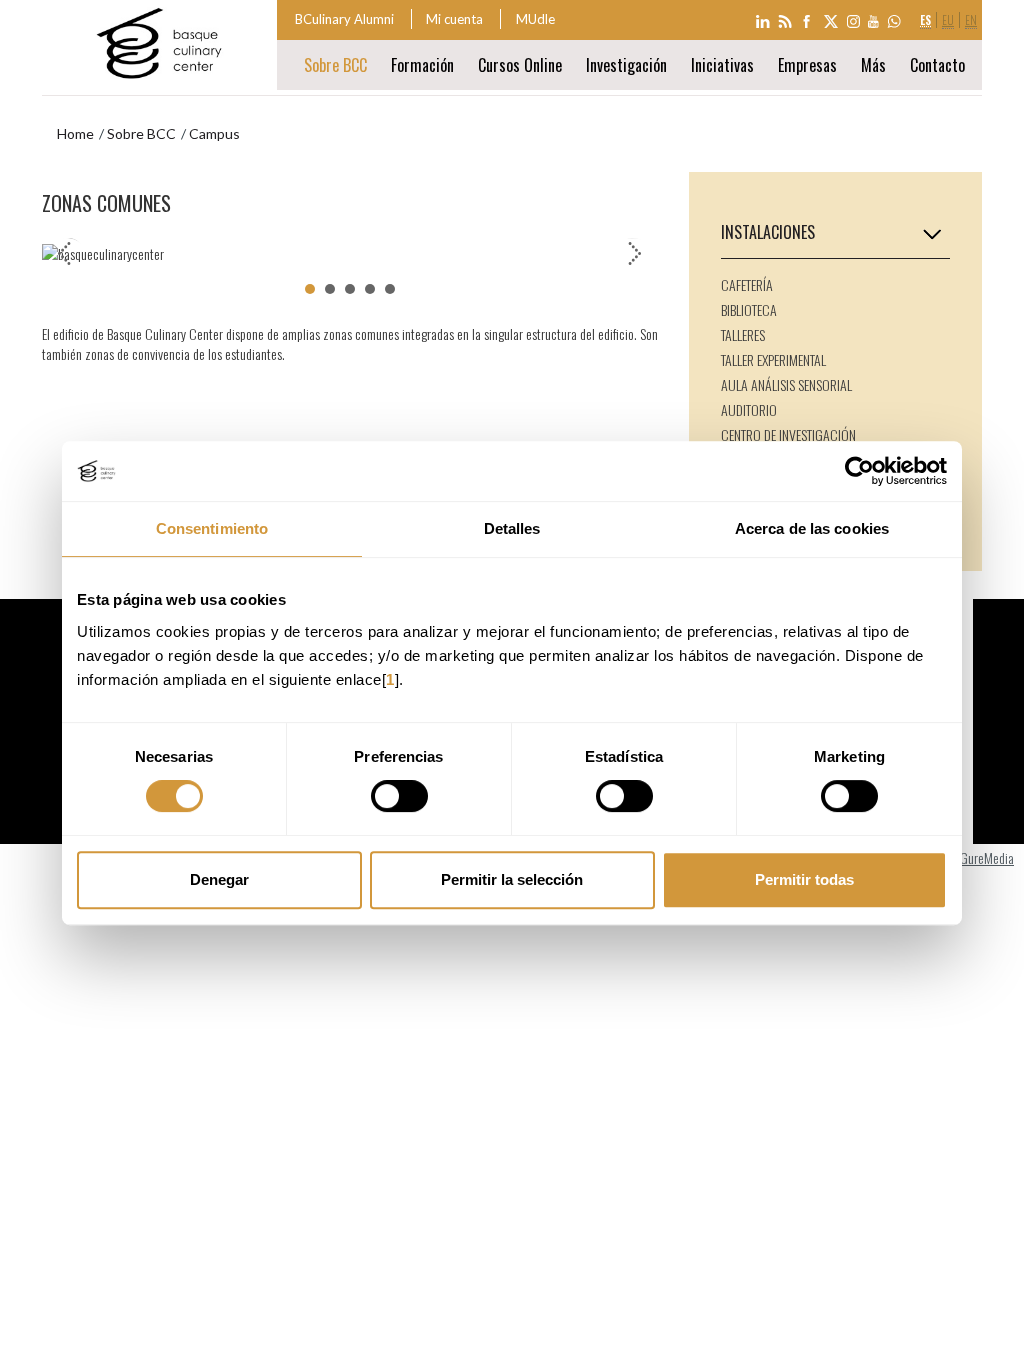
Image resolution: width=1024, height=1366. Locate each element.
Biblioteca (749, 309)
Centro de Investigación (788, 434)
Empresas (807, 65)
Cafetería (747, 284)
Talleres (743, 334)
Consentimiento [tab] (212, 528)
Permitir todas (804, 879)
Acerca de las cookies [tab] (812, 528)
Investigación (626, 65)
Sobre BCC (335, 65)
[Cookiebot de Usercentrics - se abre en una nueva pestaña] (859, 471)
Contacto (937, 65)
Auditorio (749, 409)
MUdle (535, 19)
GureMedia (987, 857)
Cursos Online (520, 65)
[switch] (399, 796)
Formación (422, 65)
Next (633, 254)
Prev (68, 254)
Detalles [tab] (512, 528)
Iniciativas (722, 65)
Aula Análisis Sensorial (786, 384)
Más (873, 65)
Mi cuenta (454, 19)
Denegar (219, 879)
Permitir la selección (512, 879)
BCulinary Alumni (344, 19)
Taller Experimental (773, 359)
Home (75, 133)
